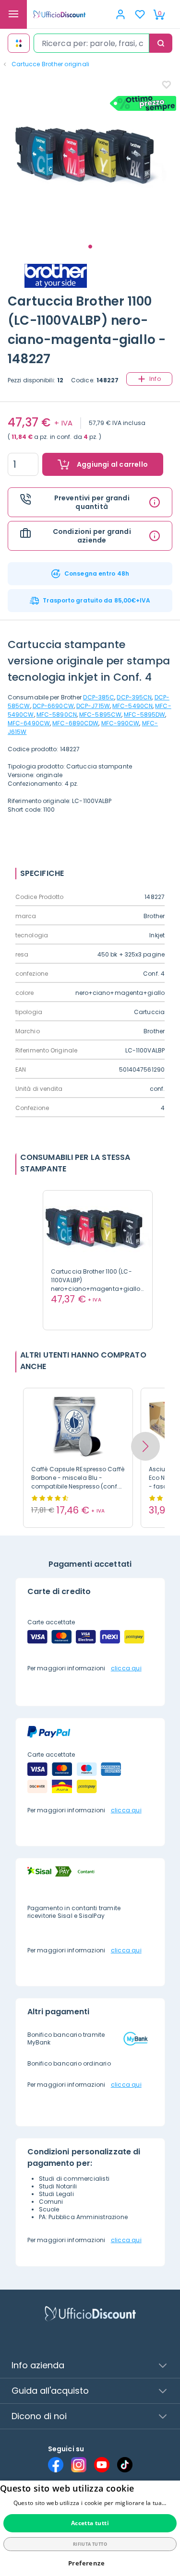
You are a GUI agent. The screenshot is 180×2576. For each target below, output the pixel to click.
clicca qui (126, 1668)
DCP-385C (99, 697)
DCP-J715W (93, 706)
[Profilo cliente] (120, 14)
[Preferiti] (140, 14)
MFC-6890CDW (75, 723)
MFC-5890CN (57, 715)
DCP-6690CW (53, 706)
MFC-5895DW (144, 715)
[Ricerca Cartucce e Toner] (19, 43)
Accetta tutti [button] (90, 2523)
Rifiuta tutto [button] (90, 2544)
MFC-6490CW (29, 723)
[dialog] (90, 2528)
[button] (145, 1446)
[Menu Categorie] (13, 14)
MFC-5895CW (100, 715)
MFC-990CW (120, 723)
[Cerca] (161, 43)
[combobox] (91, 43)
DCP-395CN (134, 697)
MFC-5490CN (132, 706)
